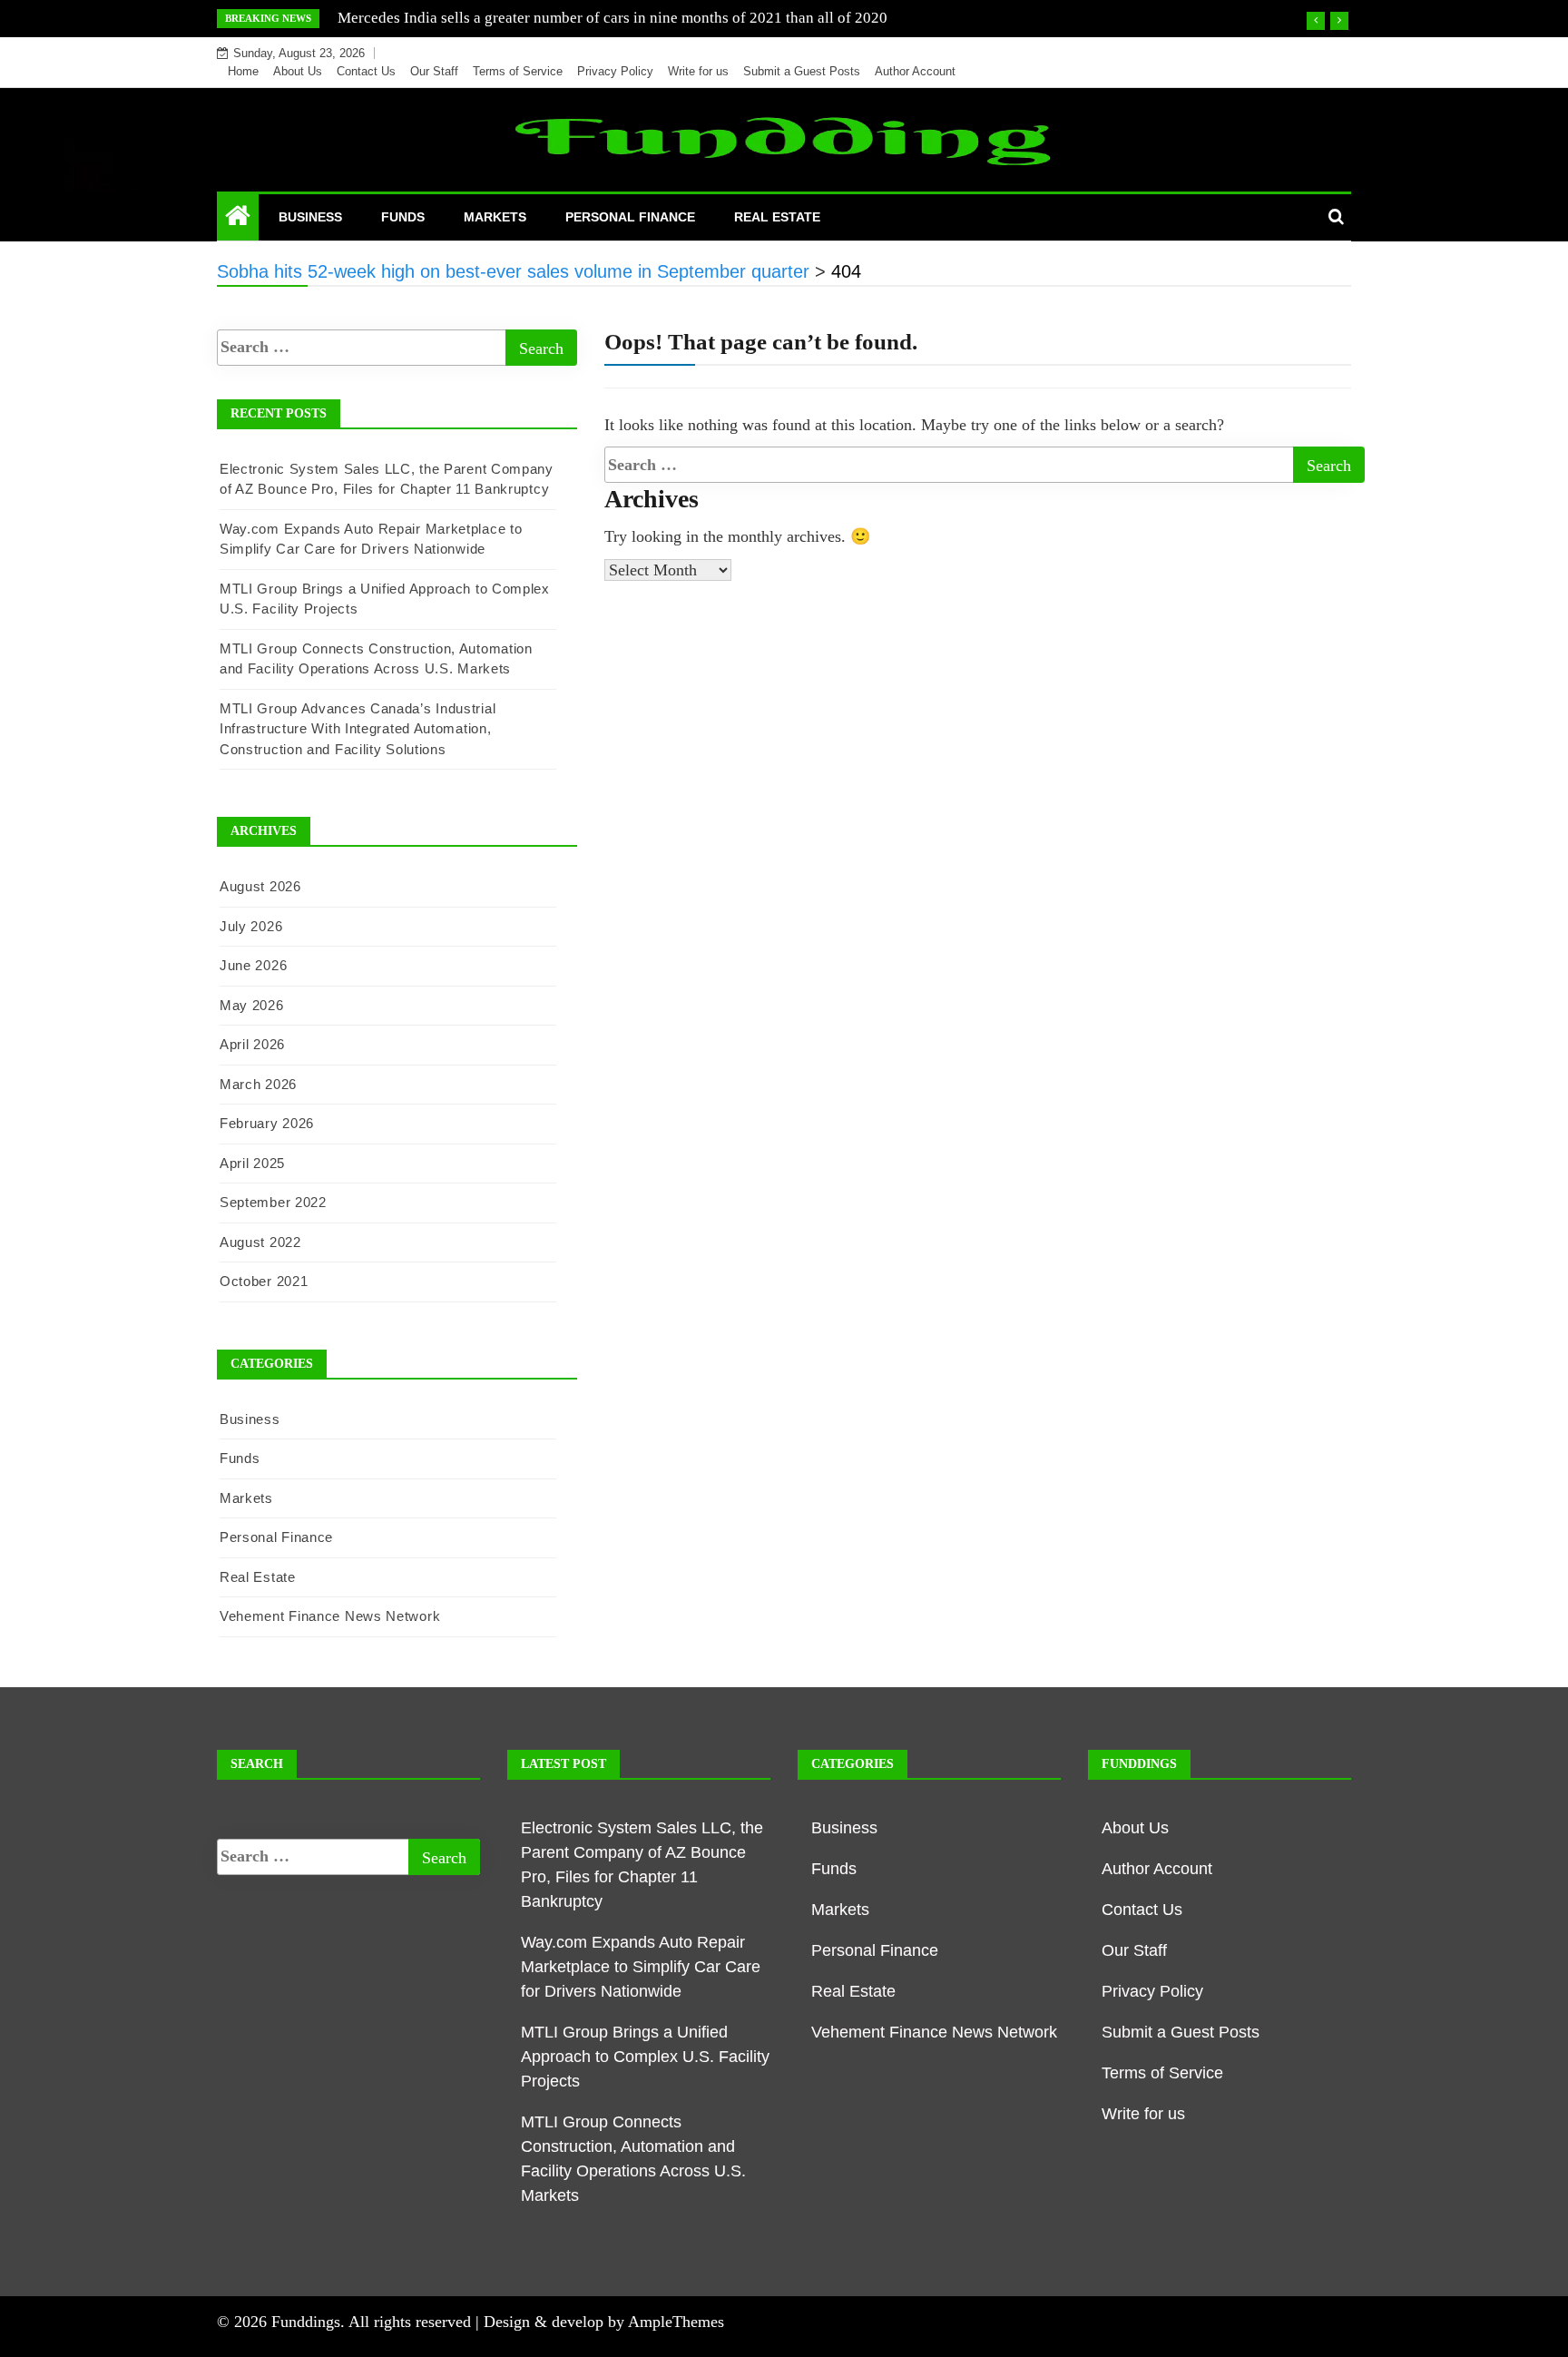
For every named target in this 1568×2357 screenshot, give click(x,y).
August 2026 (260, 886)
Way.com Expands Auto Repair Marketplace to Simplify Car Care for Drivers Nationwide (641, 1967)
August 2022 (260, 1242)
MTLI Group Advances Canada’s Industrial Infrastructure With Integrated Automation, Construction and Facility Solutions (358, 729)
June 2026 (253, 965)
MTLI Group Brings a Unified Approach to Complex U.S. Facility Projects (645, 2057)
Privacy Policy (615, 71)
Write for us (698, 71)
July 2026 (251, 926)
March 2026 (258, 1084)
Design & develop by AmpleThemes (604, 2322)
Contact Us (366, 71)
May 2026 (252, 1005)
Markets (495, 217)
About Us (298, 71)
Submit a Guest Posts (802, 71)
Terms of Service (518, 71)
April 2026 (252, 1044)
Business (310, 217)
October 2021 (264, 1281)
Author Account (915, 71)
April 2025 (252, 1163)
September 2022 (273, 1202)
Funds (403, 217)
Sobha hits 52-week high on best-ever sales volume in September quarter (571, 18)
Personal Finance (630, 217)
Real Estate (777, 217)
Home (243, 71)
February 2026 (267, 1123)
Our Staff (434, 71)
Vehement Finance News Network (330, 1616)
